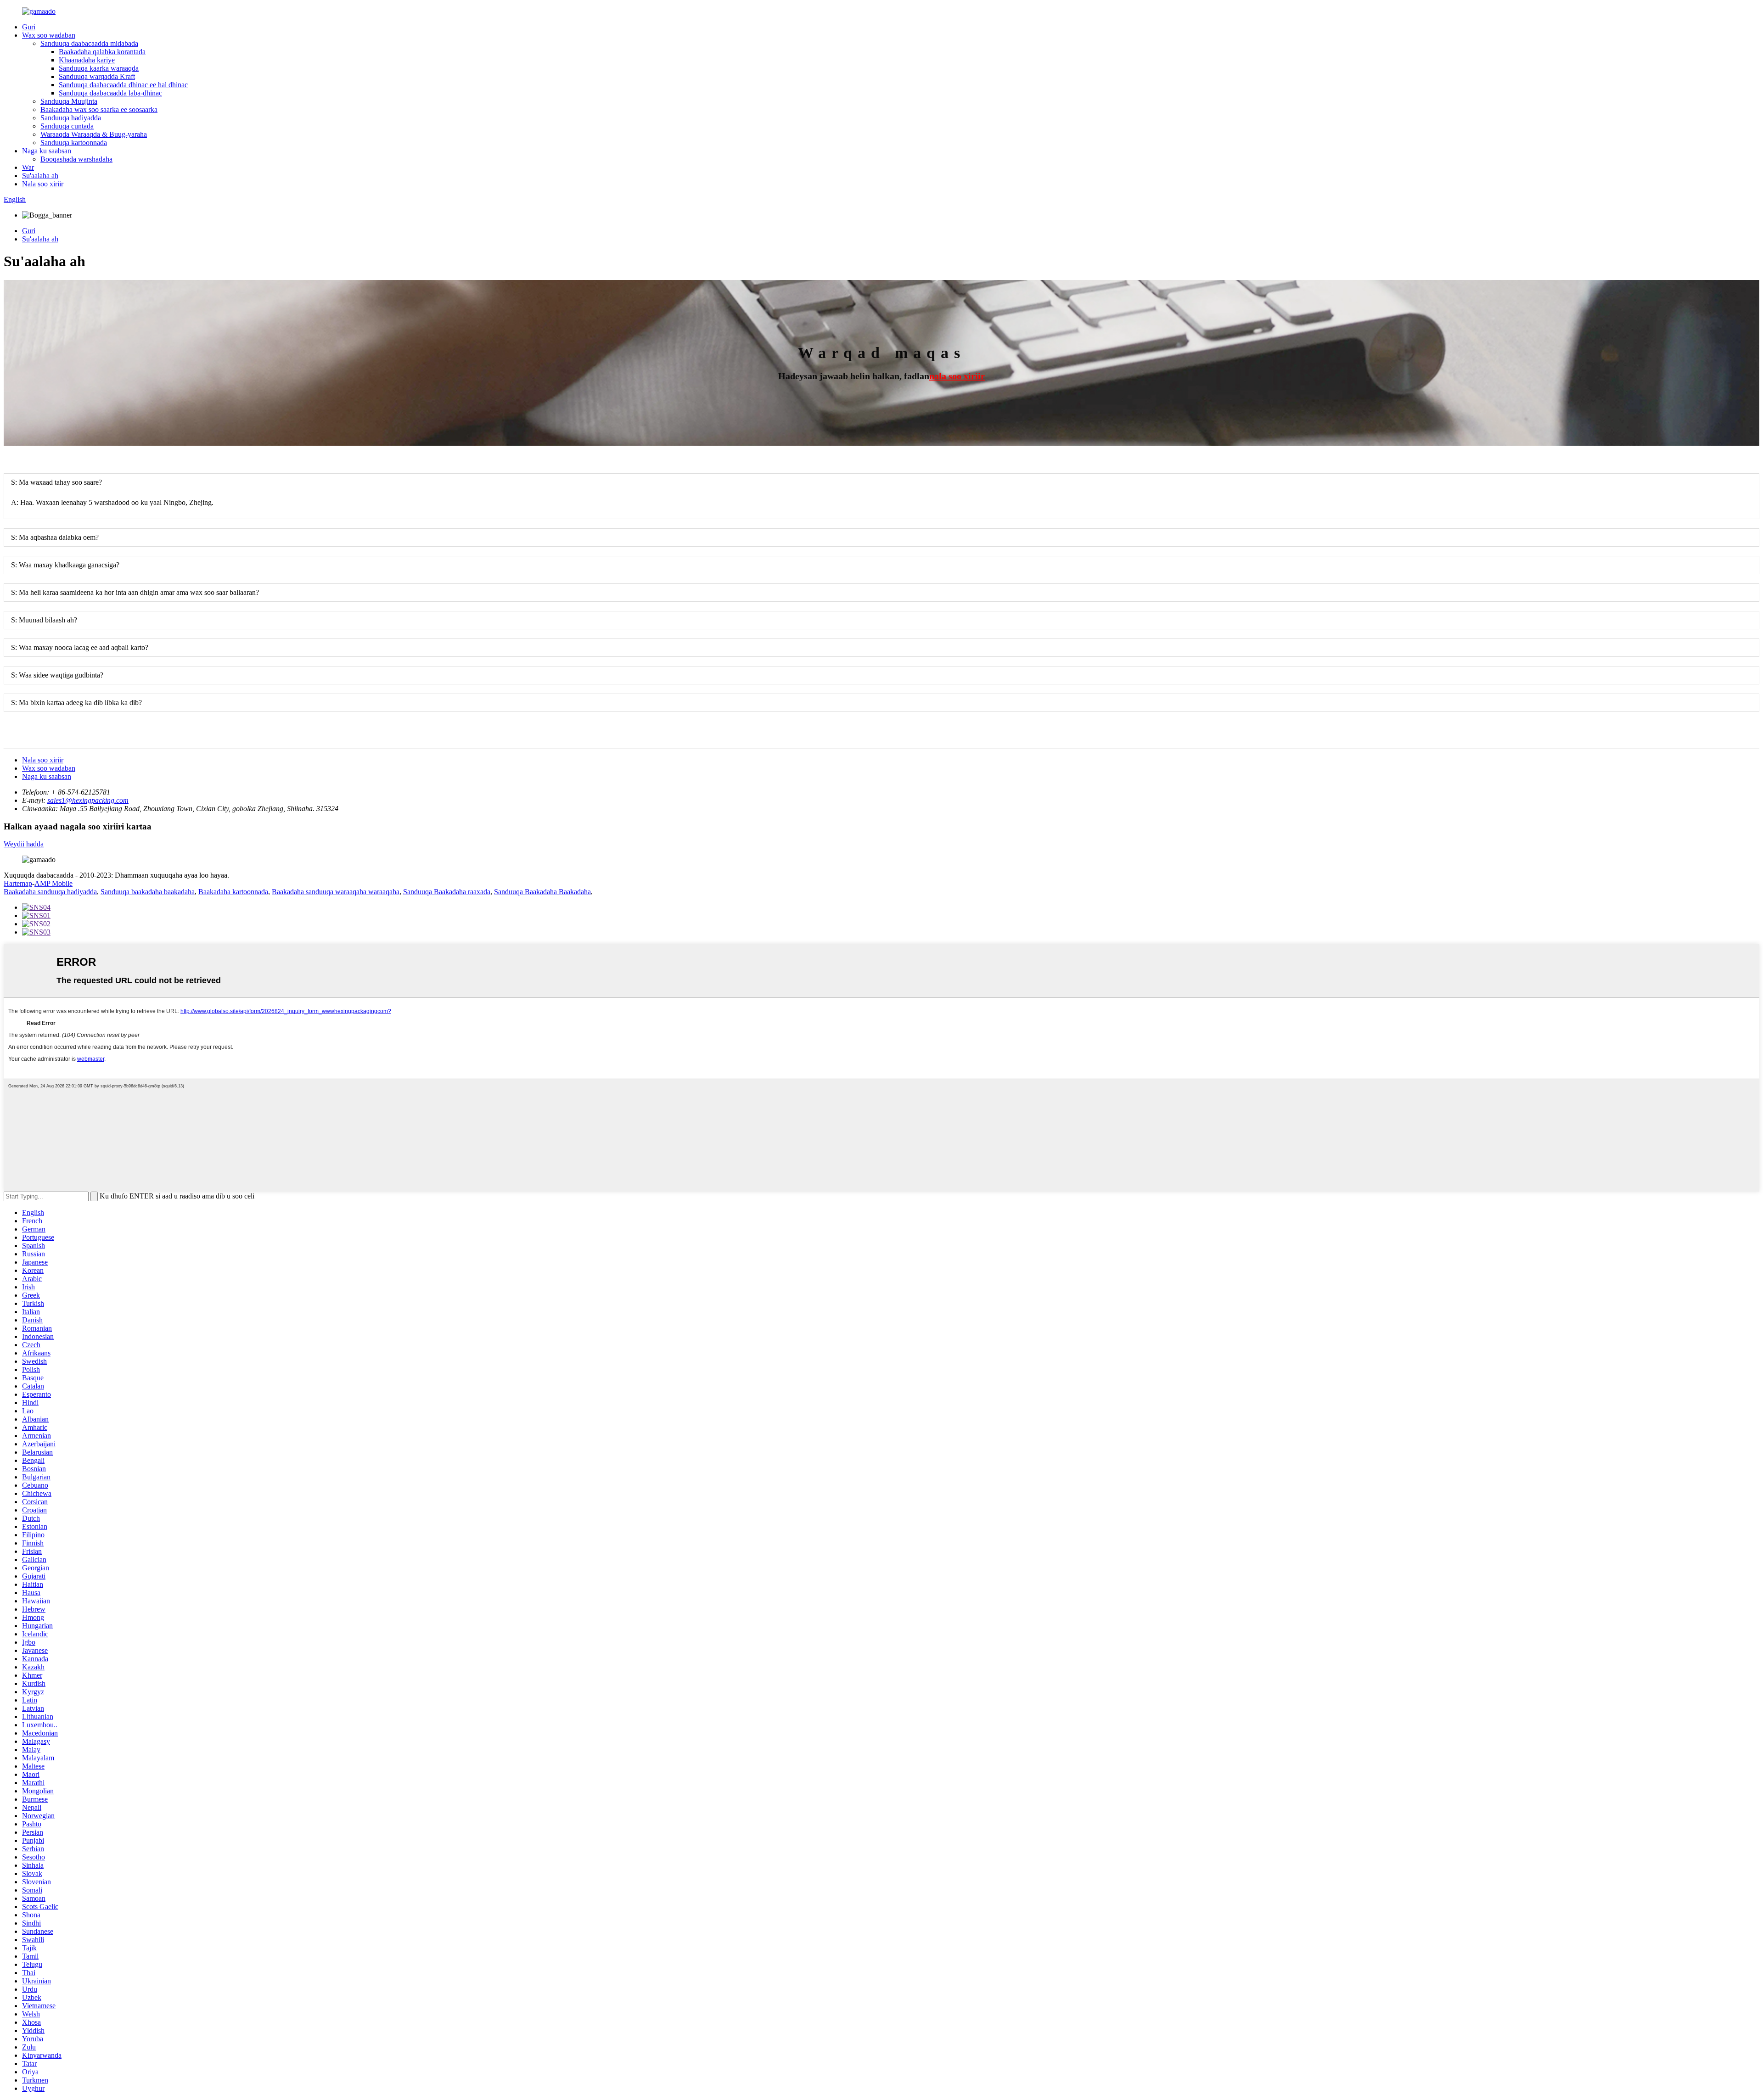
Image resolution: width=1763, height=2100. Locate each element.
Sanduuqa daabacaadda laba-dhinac (110, 93)
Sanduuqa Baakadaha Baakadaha (542, 892)
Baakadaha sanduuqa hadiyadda (50, 892)
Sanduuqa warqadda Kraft (97, 76)
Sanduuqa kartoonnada (74, 143)
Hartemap (18, 883)
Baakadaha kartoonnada (233, 892)
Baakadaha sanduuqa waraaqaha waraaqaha (336, 892)
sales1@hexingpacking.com (88, 800)
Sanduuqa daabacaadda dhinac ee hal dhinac (123, 85)
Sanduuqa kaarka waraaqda (99, 68)
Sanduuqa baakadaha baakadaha (148, 892)
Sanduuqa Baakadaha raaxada (447, 892)
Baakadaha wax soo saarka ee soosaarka (99, 109)
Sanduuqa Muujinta (69, 101)
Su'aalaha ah (40, 176)
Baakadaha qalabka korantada (102, 52)
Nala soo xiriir (43, 184)
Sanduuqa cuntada (67, 126)
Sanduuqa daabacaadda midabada (89, 43)
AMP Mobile (53, 883)
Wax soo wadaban (49, 35)
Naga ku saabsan (47, 151)
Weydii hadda (24, 844)
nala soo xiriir (957, 376)
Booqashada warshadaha (76, 159)
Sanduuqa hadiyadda (71, 118)
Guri (29, 27)
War (28, 167)
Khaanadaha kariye (87, 60)
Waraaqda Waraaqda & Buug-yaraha (94, 134)
